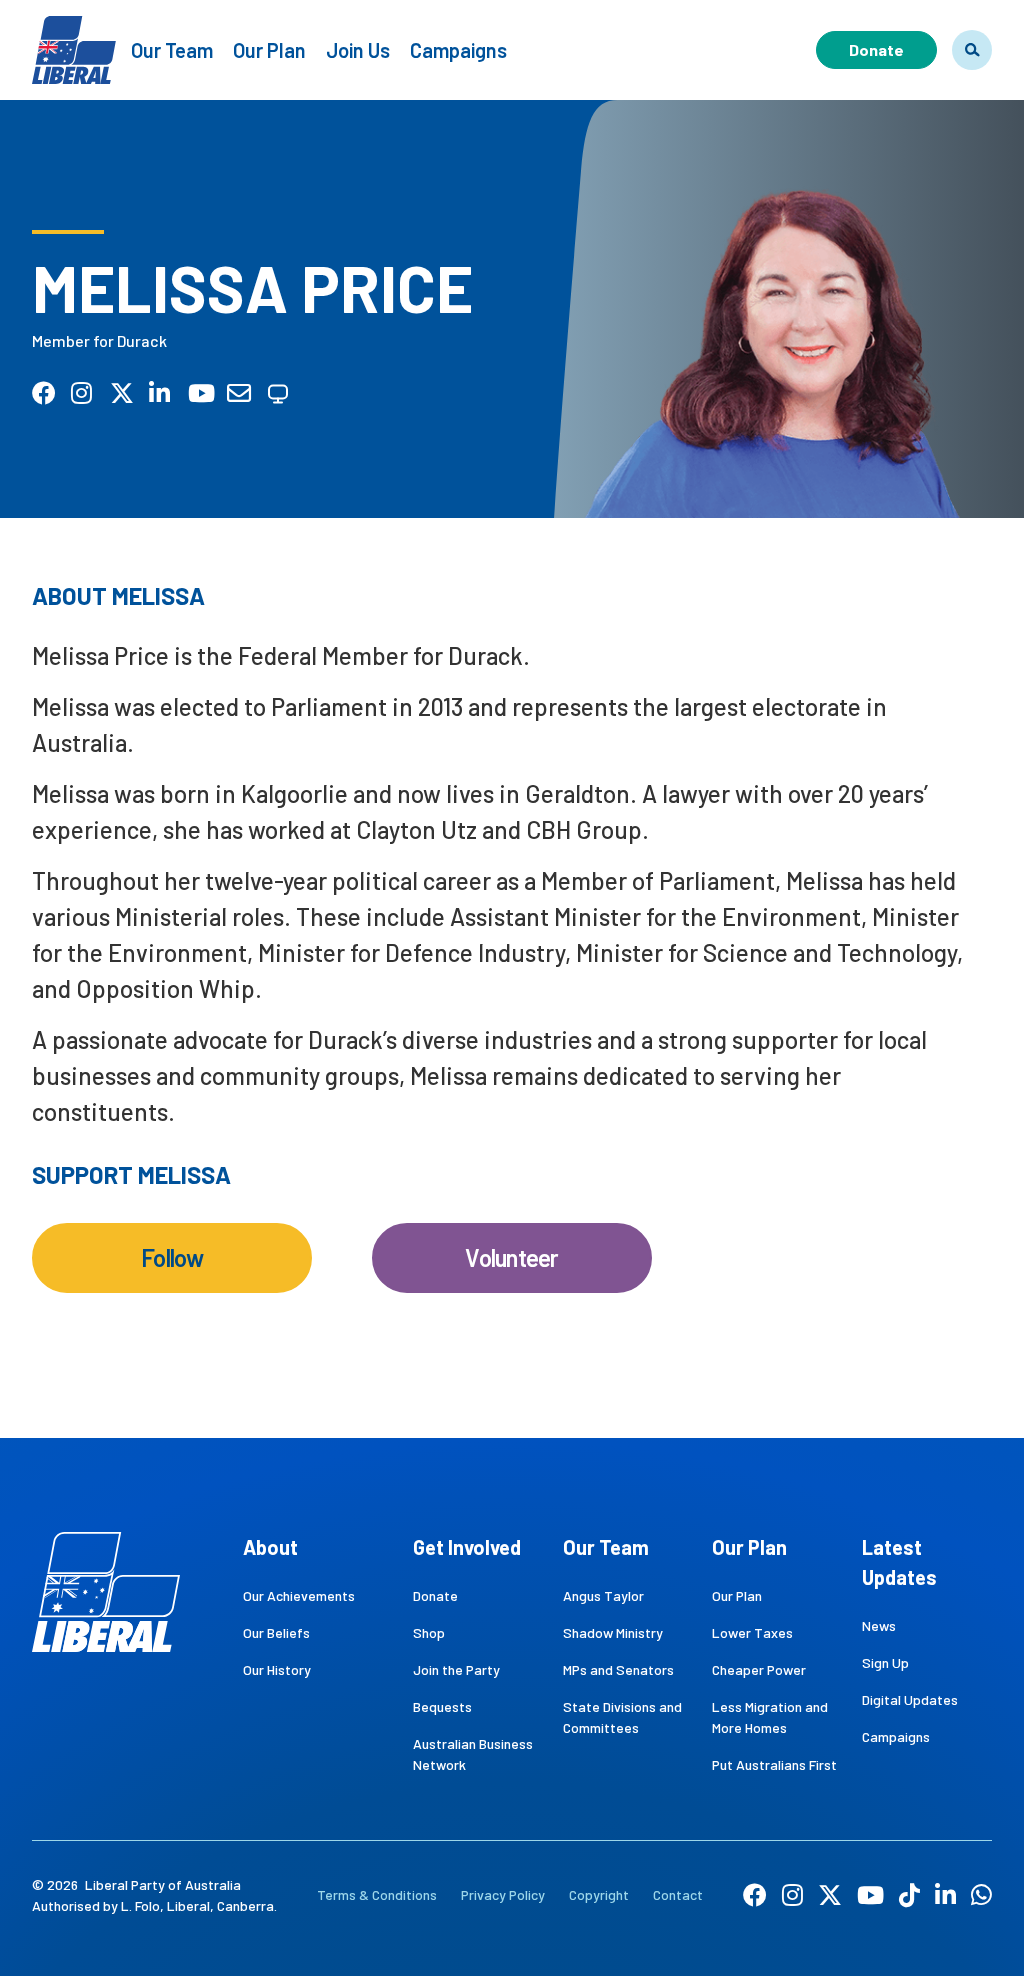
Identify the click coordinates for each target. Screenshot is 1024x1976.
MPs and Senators (618, 1669)
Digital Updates (910, 1699)
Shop (429, 1632)
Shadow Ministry (613, 1632)
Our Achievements (299, 1595)
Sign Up (885, 1662)
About (270, 1547)
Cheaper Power (759, 1669)
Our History (277, 1669)
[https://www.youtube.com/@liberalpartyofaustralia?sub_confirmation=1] (870, 1894)
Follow (172, 1257)
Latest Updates (899, 1562)
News (879, 1625)
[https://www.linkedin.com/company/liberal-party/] (945, 1894)
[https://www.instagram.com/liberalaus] (792, 1894)
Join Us (358, 50)
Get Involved (467, 1547)
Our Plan (269, 50)
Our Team (172, 50)
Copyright (599, 1894)
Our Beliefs (276, 1632)
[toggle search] (972, 50)
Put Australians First (774, 1764)
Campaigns (458, 50)
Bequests (442, 1706)
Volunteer (512, 1257)
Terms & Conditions (377, 1894)
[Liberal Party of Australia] (74, 37)
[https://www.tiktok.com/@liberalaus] (909, 1894)
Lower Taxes (752, 1632)
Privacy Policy (503, 1894)
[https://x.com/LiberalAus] (830, 1894)
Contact (678, 1894)
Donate (876, 49)
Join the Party (456, 1669)
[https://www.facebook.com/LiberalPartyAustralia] (755, 1894)
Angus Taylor (603, 1595)
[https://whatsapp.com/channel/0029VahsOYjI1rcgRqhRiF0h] (981, 1894)
